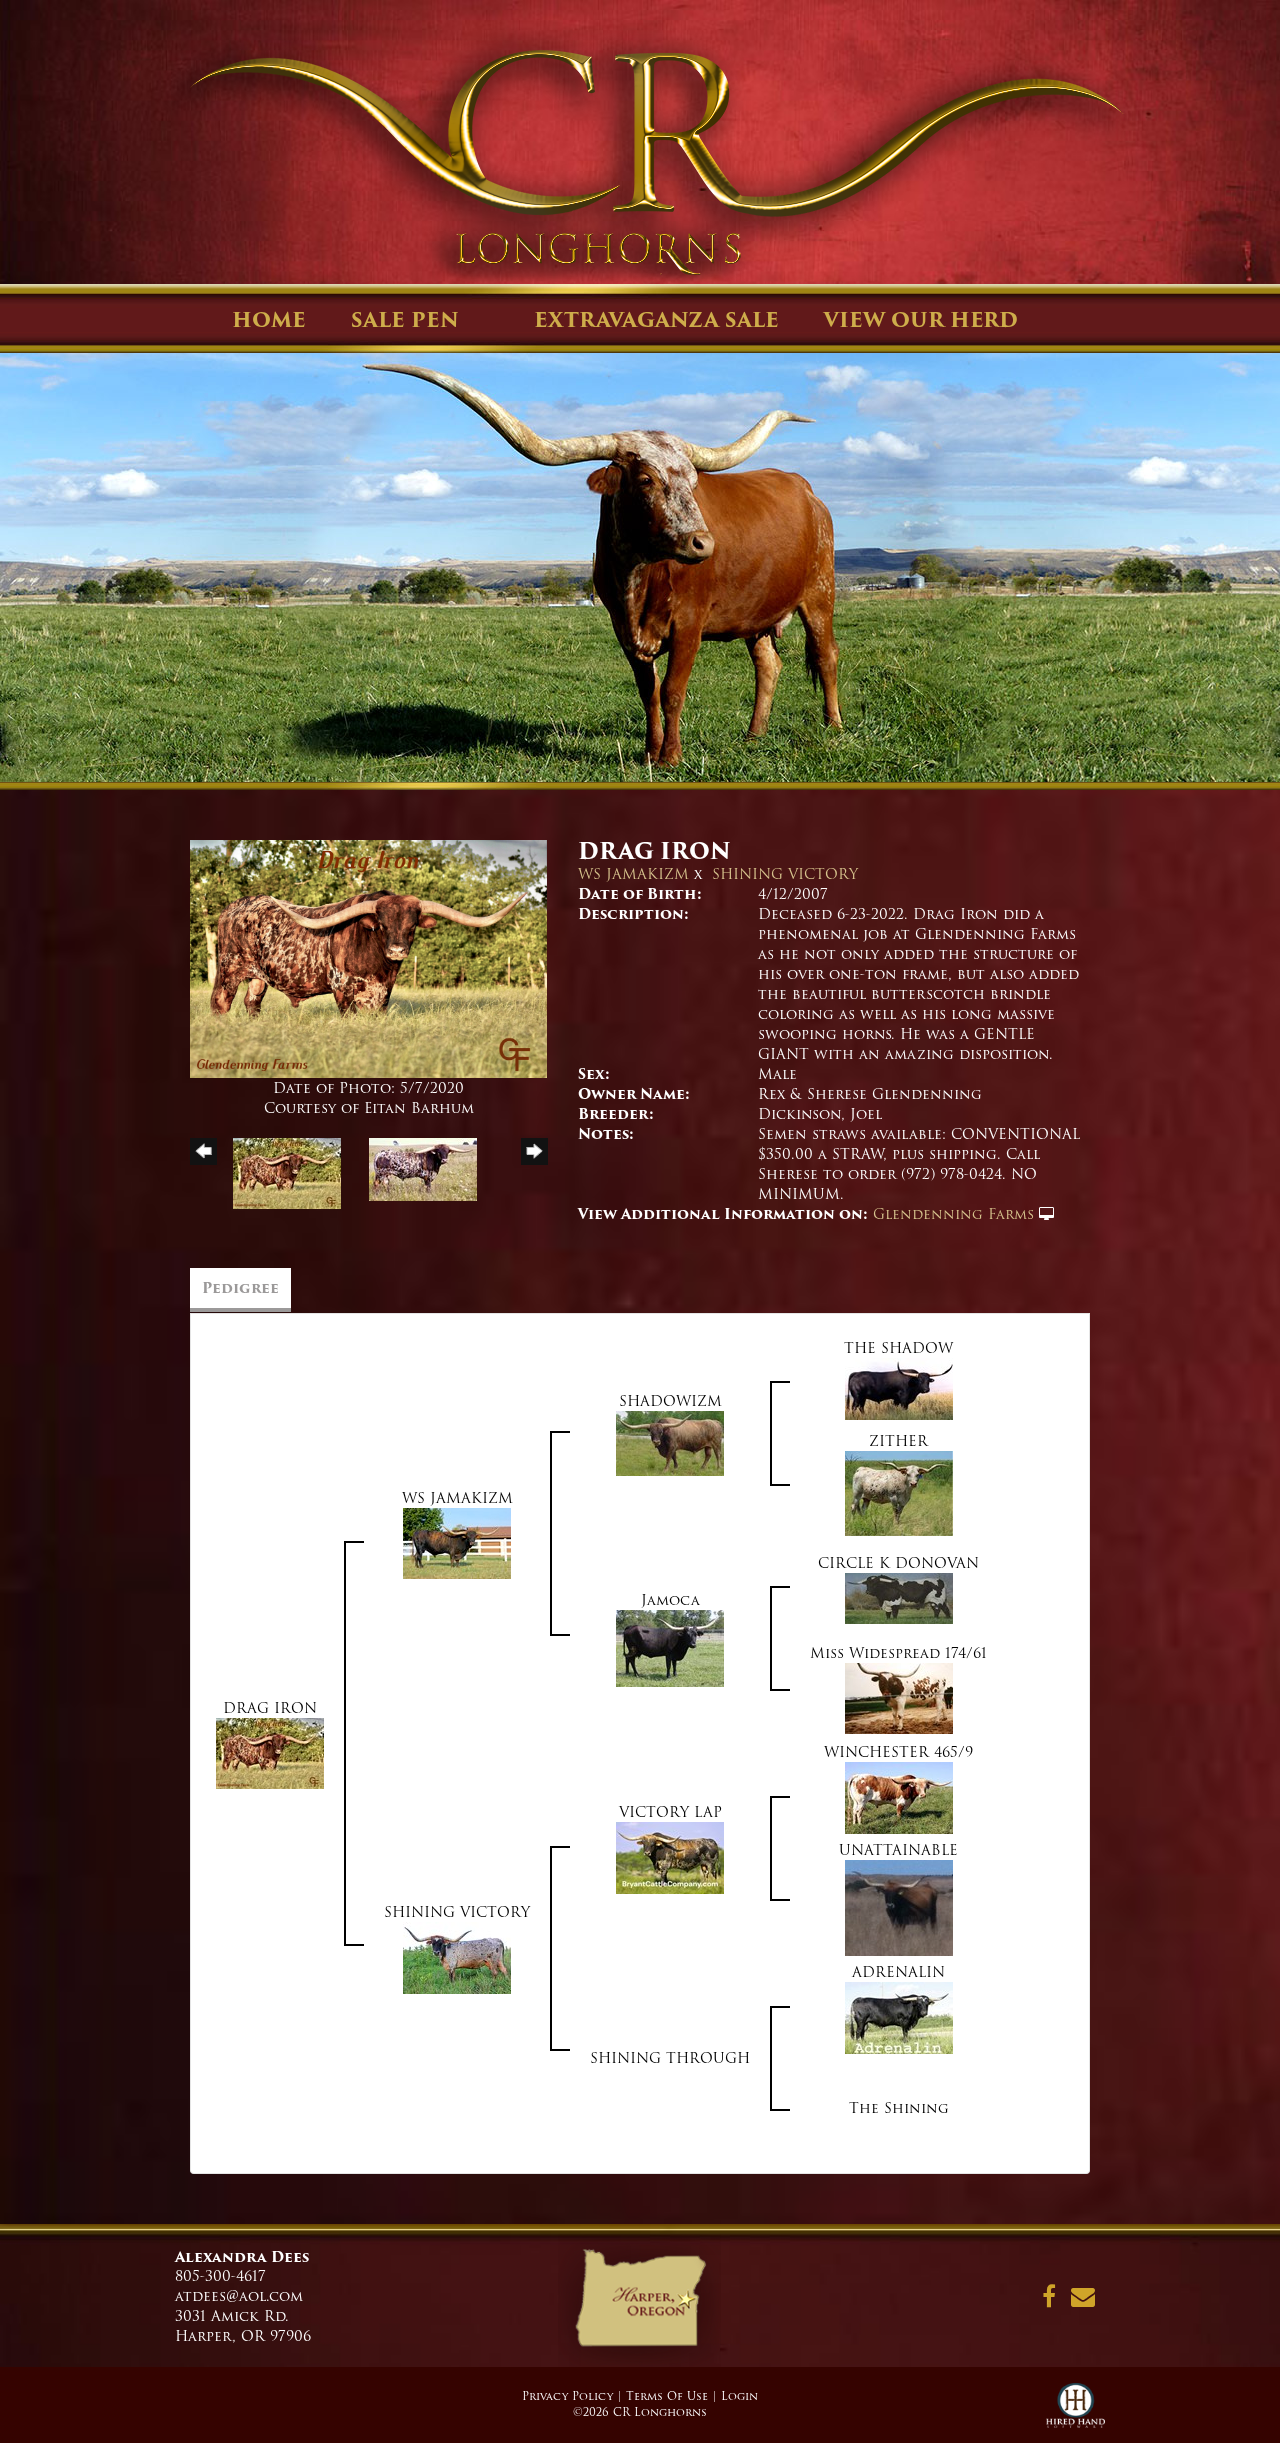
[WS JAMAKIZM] (457, 1543)
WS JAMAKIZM (633, 874)
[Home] (639, 2305)
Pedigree (240, 1288)
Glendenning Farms (953, 1214)
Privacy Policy (567, 2396)
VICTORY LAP (670, 1812)
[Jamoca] (670, 1648)
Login (739, 2396)
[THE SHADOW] (899, 1389)
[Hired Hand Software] (1075, 2413)
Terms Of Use (667, 2396)
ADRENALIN (898, 1972)
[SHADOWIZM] (670, 1443)
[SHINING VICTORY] (457, 1958)
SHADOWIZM (670, 1401)
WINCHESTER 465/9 (898, 1752)
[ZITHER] (899, 1493)
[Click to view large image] (368, 959)
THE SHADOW (898, 1348)
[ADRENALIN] (899, 2018)
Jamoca (670, 1600)
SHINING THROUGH (670, 2058)
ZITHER (898, 1441)
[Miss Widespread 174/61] (899, 1698)
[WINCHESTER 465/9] (899, 1798)
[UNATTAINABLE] (899, 1908)
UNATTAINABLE (898, 1850)
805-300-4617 (220, 2276)
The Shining (899, 2108)
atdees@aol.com (239, 2296)
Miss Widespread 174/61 (898, 1653)
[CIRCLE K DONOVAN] (899, 1598)
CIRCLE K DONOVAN (898, 1563)
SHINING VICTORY (785, 874)
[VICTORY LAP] (670, 1858)
